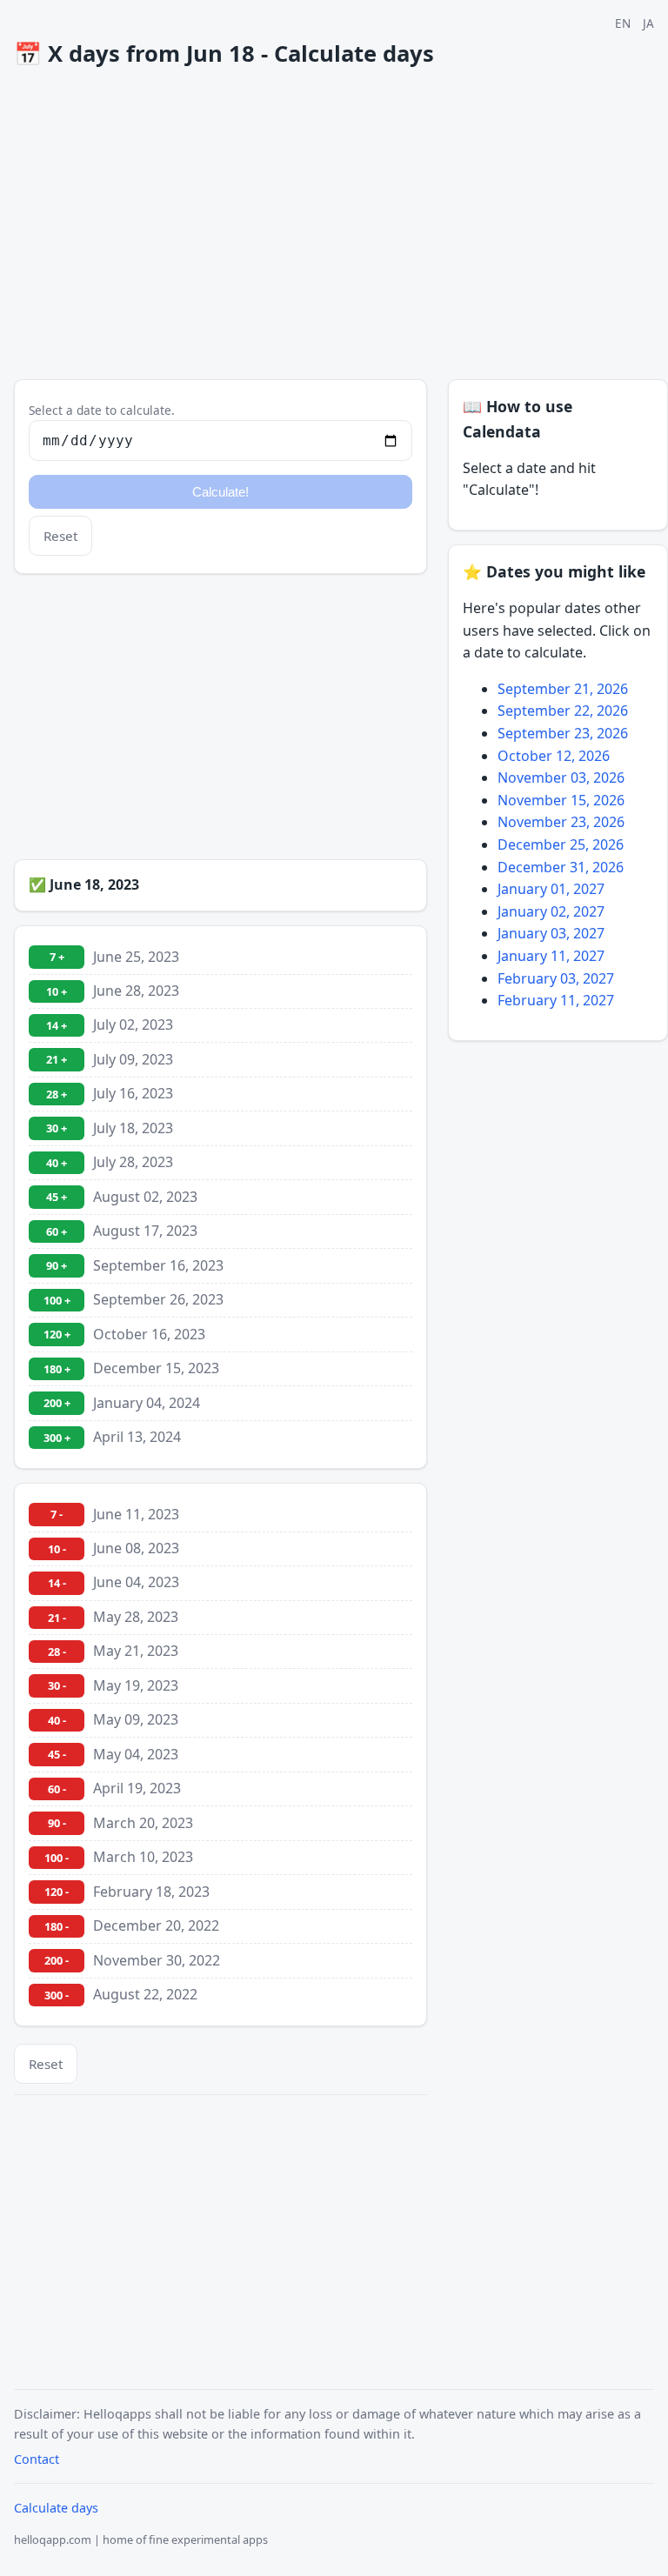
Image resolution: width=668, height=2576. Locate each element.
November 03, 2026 (561, 777)
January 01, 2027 (551, 889)
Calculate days (56, 2508)
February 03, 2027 (556, 978)
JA (648, 23)
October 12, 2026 (554, 756)
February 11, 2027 (556, 1000)
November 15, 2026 (561, 800)
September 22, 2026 (563, 711)
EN (623, 23)
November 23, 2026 (561, 822)
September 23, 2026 (563, 733)
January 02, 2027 (551, 911)
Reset (60, 536)
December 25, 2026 (561, 844)
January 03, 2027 (551, 933)
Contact (37, 2459)
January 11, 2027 (551, 956)
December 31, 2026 (561, 867)
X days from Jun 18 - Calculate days (224, 53)
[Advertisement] (341, 224)
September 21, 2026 (563, 689)
